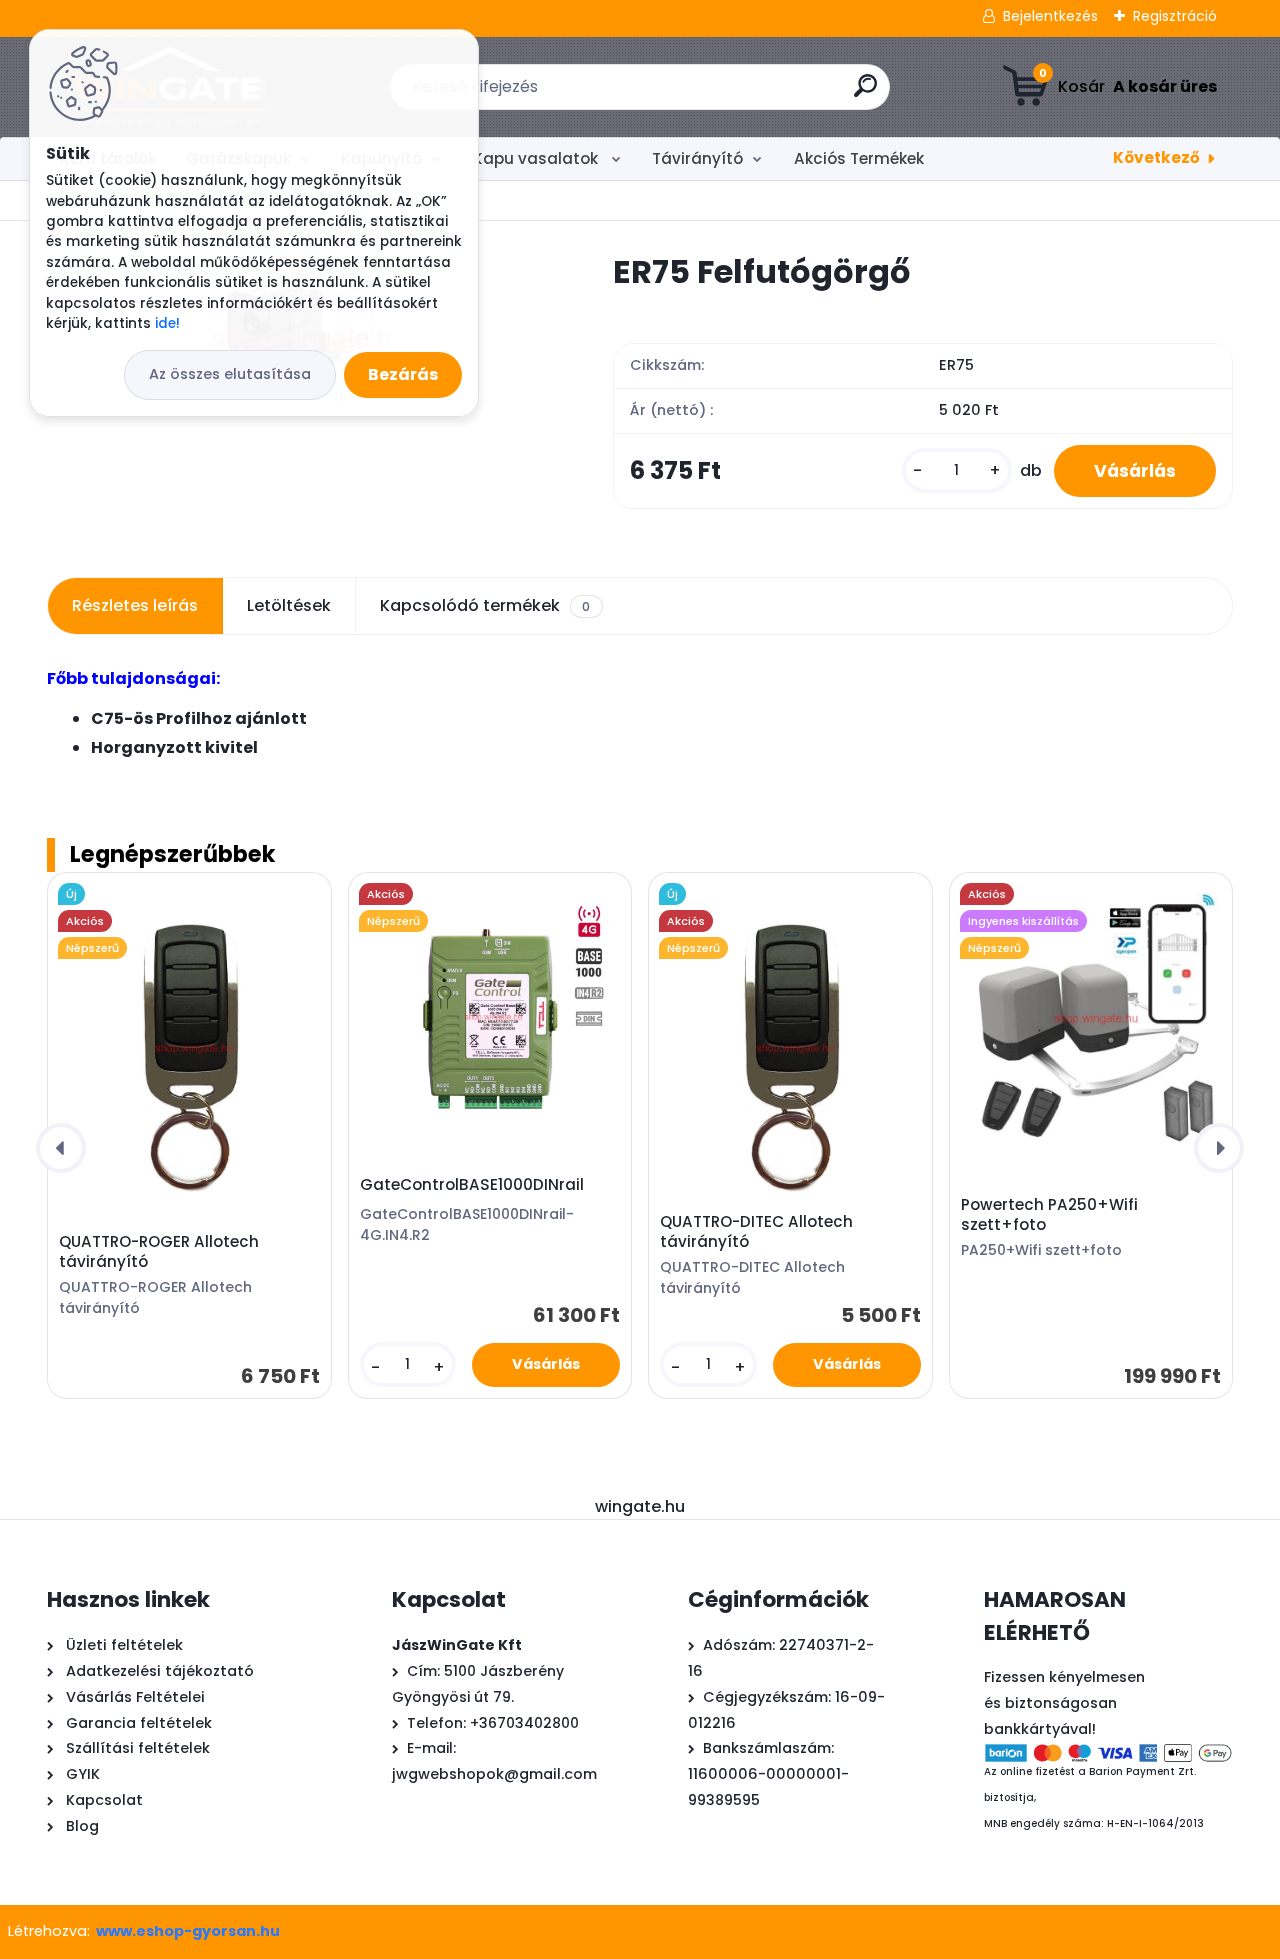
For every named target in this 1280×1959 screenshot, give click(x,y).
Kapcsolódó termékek (485, 605)
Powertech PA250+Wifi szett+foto (1049, 1215)
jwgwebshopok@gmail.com (494, 1774)
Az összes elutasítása (230, 374)
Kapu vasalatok (537, 158)
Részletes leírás (135, 605)
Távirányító (697, 158)
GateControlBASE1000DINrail (472, 1185)
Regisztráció (1175, 16)
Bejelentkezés (1050, 16)
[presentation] (61, 1148)
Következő (1156, 157)
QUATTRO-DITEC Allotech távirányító (756, 1232)
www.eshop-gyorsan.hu (188, 1931)
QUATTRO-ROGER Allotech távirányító (159, 1252)
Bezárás (403, 374)
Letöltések (289, 605)
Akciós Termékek (859, 158)
